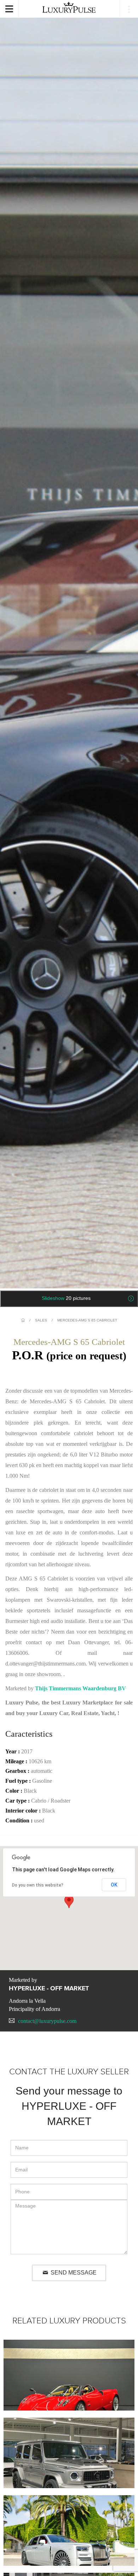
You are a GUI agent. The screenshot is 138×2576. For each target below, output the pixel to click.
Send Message (73, 2273)
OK (114, 1885)
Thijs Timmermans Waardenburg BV (80, 1688)
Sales (41, 1320)
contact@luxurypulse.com (47, 2021)
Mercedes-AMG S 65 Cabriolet (87, 1320)
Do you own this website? (38, 1885)
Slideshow (66, 1298)
